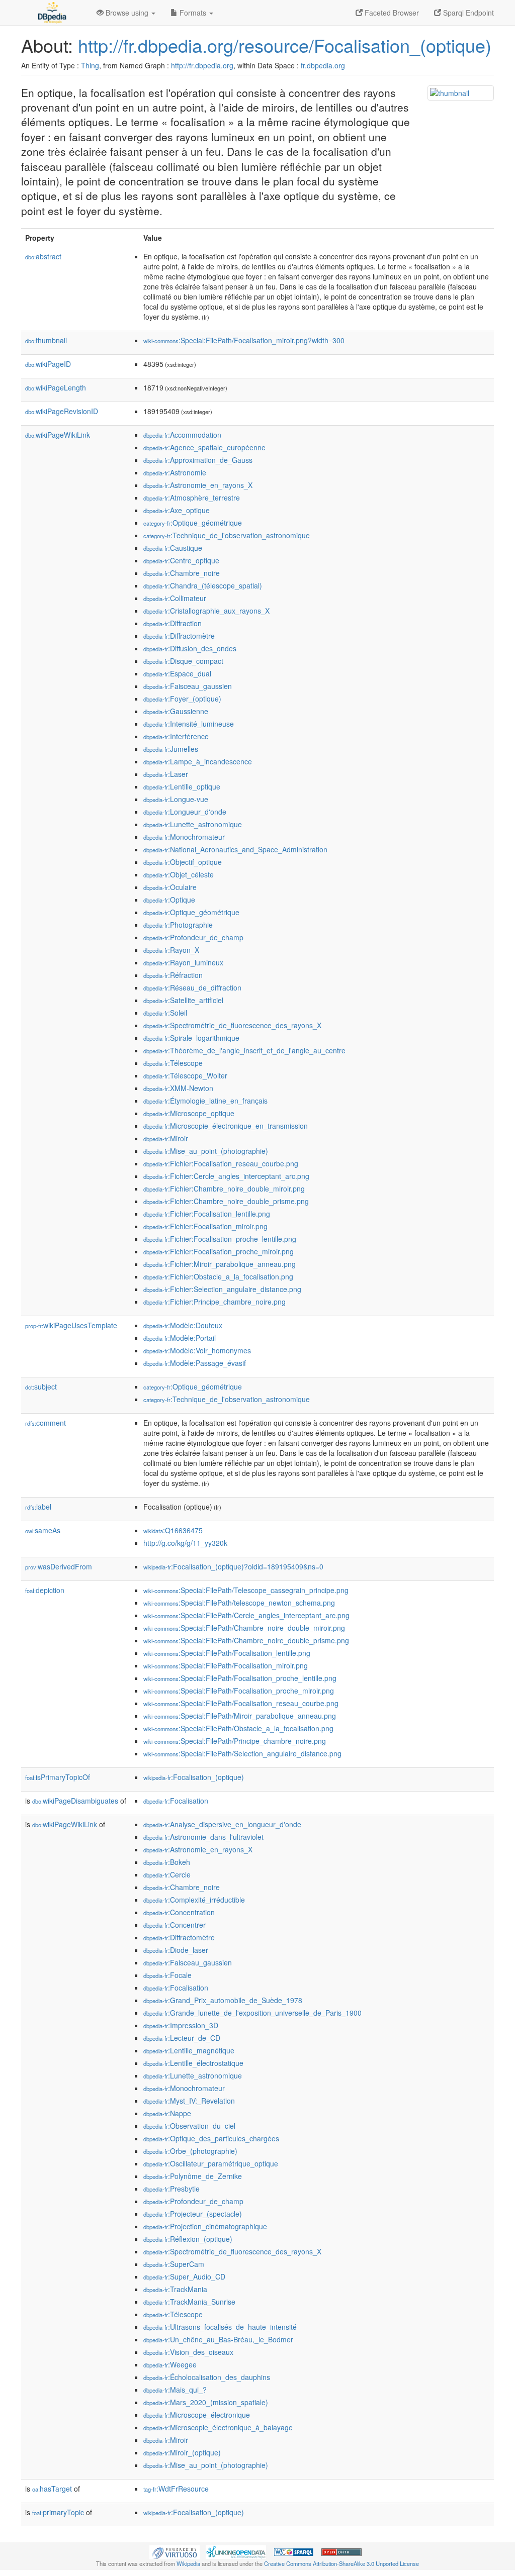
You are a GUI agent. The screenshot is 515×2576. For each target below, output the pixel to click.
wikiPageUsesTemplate (71, 1325)
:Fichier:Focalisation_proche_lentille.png (220, 1239)
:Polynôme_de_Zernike (193, 2176)
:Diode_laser (176, 1950)
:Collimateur (175, 598)
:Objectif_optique (183, 862)
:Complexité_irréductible (194, 1900)
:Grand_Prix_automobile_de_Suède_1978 (223, 2000)
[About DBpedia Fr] (51, 13)
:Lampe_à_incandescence (198, 761)
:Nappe (167, 2113)
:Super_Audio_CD (184, 2276)
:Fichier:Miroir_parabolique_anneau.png (220, 1264)
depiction (45, 1590)
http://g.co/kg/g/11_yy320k (185, 1543)
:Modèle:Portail (180, 1338)
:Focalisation (176, 1801)
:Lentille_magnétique (189, 2050)
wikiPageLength (56, 387)
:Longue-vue (176, 799)
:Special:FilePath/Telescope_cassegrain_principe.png (246, 1590)
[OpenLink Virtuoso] (175, 2551)
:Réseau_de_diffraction (192, 987)
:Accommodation (182, 435)
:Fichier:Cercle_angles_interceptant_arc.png (226, 1176)
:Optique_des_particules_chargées (211, 2138)
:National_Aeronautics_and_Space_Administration (235, 849)
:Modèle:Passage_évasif (195, 1363)
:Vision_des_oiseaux (188, 2352)
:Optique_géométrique (193, 523)
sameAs (43, 1530)
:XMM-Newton (178, 1088)
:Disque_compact (183, 661)
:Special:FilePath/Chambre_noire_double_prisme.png (246, 1640)
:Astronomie (175, 472)
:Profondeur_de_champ (193, 937)
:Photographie (178, 925)
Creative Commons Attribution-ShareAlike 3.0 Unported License (341, 2563)
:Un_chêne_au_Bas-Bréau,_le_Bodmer (218, 2339)
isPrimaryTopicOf (58, 1777)
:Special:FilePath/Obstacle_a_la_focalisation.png (238, 1728)
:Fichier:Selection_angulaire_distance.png (222, 1289)
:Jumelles (171, 749)
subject (41, 1386)
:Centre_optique (181, 560)
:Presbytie (171, 2189)
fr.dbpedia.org (323, 65)
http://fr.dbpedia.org (202, 65)
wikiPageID (48, 364)
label (38, 1507)
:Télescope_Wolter (185, 1075)
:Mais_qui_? (175, 2390)
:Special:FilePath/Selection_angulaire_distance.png (242, 1753)
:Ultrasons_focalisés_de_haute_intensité (220, 2327)
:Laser (166, 774)
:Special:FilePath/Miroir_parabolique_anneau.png (240, 1716)
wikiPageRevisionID (62, 411)
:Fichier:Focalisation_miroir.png (205, 1226)
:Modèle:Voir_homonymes (197, 1350)
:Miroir (166, 1138)
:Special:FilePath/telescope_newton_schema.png (239, 1603)
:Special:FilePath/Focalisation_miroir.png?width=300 (244, 340)
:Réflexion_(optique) (188, 2239)
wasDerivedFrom (59, 1566)
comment (46, 1423)
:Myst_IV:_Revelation (189, 2101)
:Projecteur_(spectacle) (193, 2214)
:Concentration (179, 1912)
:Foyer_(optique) (182, 699)
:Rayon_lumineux (183, 962)
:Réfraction (173, 975)
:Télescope (173, 1063)
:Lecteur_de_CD (182, 2038)
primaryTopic (58, 2512)
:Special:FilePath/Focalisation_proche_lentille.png (240, 1678)
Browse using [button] (127, 13)
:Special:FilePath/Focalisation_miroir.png (226, 1665)
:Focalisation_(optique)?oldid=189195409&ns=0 (233, 1566)
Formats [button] (193, 13)
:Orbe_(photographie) (190, 2151)
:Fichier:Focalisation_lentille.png (207, 1214)
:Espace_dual (177, 673)
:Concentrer (175, 1925)
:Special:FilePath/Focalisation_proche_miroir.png (239, 1691)
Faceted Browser (391, 13)
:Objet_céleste (179, 874)
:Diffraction (173, 623)
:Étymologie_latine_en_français (205, 1101)
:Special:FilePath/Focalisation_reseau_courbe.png (241, 1703)
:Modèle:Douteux (183, 1325)
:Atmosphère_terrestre (192, 498)
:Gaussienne (176, 711)
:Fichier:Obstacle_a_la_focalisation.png (218, 1276)
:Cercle (167, 1874)
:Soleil (165, 1013)
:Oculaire (170, 887)
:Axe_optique (177, 510)
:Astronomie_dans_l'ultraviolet (203, 1837)
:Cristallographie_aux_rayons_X (206, 611)
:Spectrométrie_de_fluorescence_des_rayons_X (232, 1025)
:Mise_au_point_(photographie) (206, 1151)
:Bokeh (167, 1862)
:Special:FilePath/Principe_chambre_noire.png (235, 1741)
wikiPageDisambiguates (75, 1801)
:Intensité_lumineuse (189, 724)
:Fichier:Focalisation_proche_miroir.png (219, 1251)
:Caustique (173, 548)
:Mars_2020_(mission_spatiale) (206, 2402)
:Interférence (176, 736)
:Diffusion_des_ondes (190, 648)
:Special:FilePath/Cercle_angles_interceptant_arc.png (246, 1615)
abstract (43, 256)
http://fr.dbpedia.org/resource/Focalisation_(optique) (285, 45)
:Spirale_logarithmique (191, 1038)
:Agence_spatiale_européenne (204, 447)
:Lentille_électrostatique (193, 2063)
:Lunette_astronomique (193, 824)
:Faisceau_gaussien (188, 686)
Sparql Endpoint (467, 13)
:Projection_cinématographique (205, 2226)
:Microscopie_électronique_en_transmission (226, 1126)
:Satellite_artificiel (183, 1000)
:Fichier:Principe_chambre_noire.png (214, 1302)
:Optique (169, 900)
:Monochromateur (184, 837)
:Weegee (170, 2364)
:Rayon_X (171, 950)
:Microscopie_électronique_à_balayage (218, 2427)
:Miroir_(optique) (182, 2452)
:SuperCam (174, 2264)
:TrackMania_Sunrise (189, 2302)
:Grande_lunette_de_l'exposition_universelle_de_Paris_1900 (252, 2013)
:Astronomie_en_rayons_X (198, 485)
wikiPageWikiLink (58, 435)
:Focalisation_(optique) (194, 1777)
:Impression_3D (181, 2025)
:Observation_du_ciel (189, 2126)
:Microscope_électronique (197, 2415)
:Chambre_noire (182, 573)
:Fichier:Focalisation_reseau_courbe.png (221, 1163)
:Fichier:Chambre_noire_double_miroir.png (224, 1188)
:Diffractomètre (179, 636)
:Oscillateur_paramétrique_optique (211, 2163)
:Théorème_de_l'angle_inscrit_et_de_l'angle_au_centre (244, 1050)
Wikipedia (188, 2563)
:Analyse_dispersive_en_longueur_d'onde (222, 1824)
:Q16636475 (173, 1530)
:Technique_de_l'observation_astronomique (227, 535)
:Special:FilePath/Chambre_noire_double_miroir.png (244, 1628)
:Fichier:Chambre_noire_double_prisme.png (226, 1201)
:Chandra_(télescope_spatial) (203, 585)
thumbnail (46, 340)
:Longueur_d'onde (185, 812)
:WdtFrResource (176, 2489)
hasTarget (52, 2489)
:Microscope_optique (189, 1113)
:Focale (167, 1975)
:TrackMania (175, 2289)
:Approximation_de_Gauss (198, 460)
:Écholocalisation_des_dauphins (207, 2377)
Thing (90, 65)
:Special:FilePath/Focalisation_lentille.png (227, 1653)
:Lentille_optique (182, 786)
